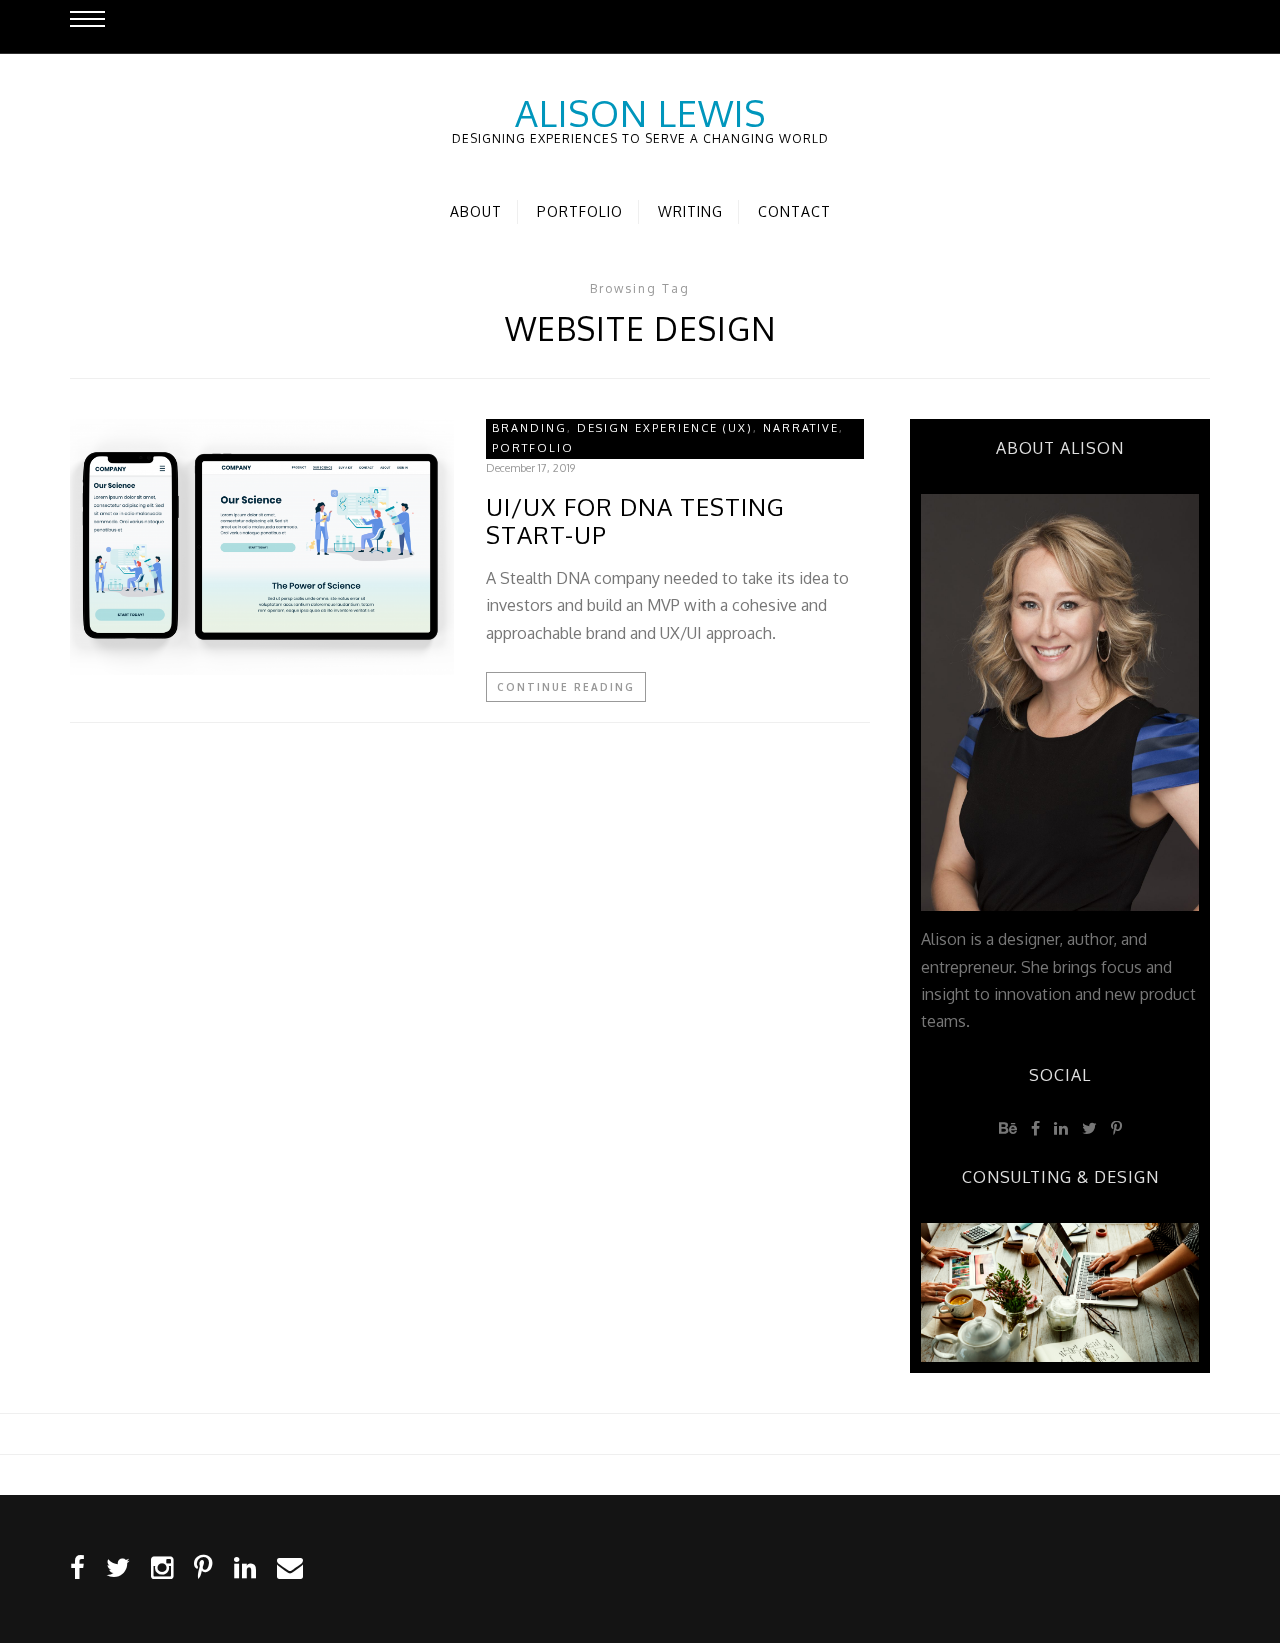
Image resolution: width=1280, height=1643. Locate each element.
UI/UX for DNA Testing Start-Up (635, 522)
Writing (690, 211)
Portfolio (580, 211)
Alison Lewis (640, 113)
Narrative (801, 428)
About (476, 211)
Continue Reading (566, 687)
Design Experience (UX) (665, 428)
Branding (529, 428)
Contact (794, 211)
